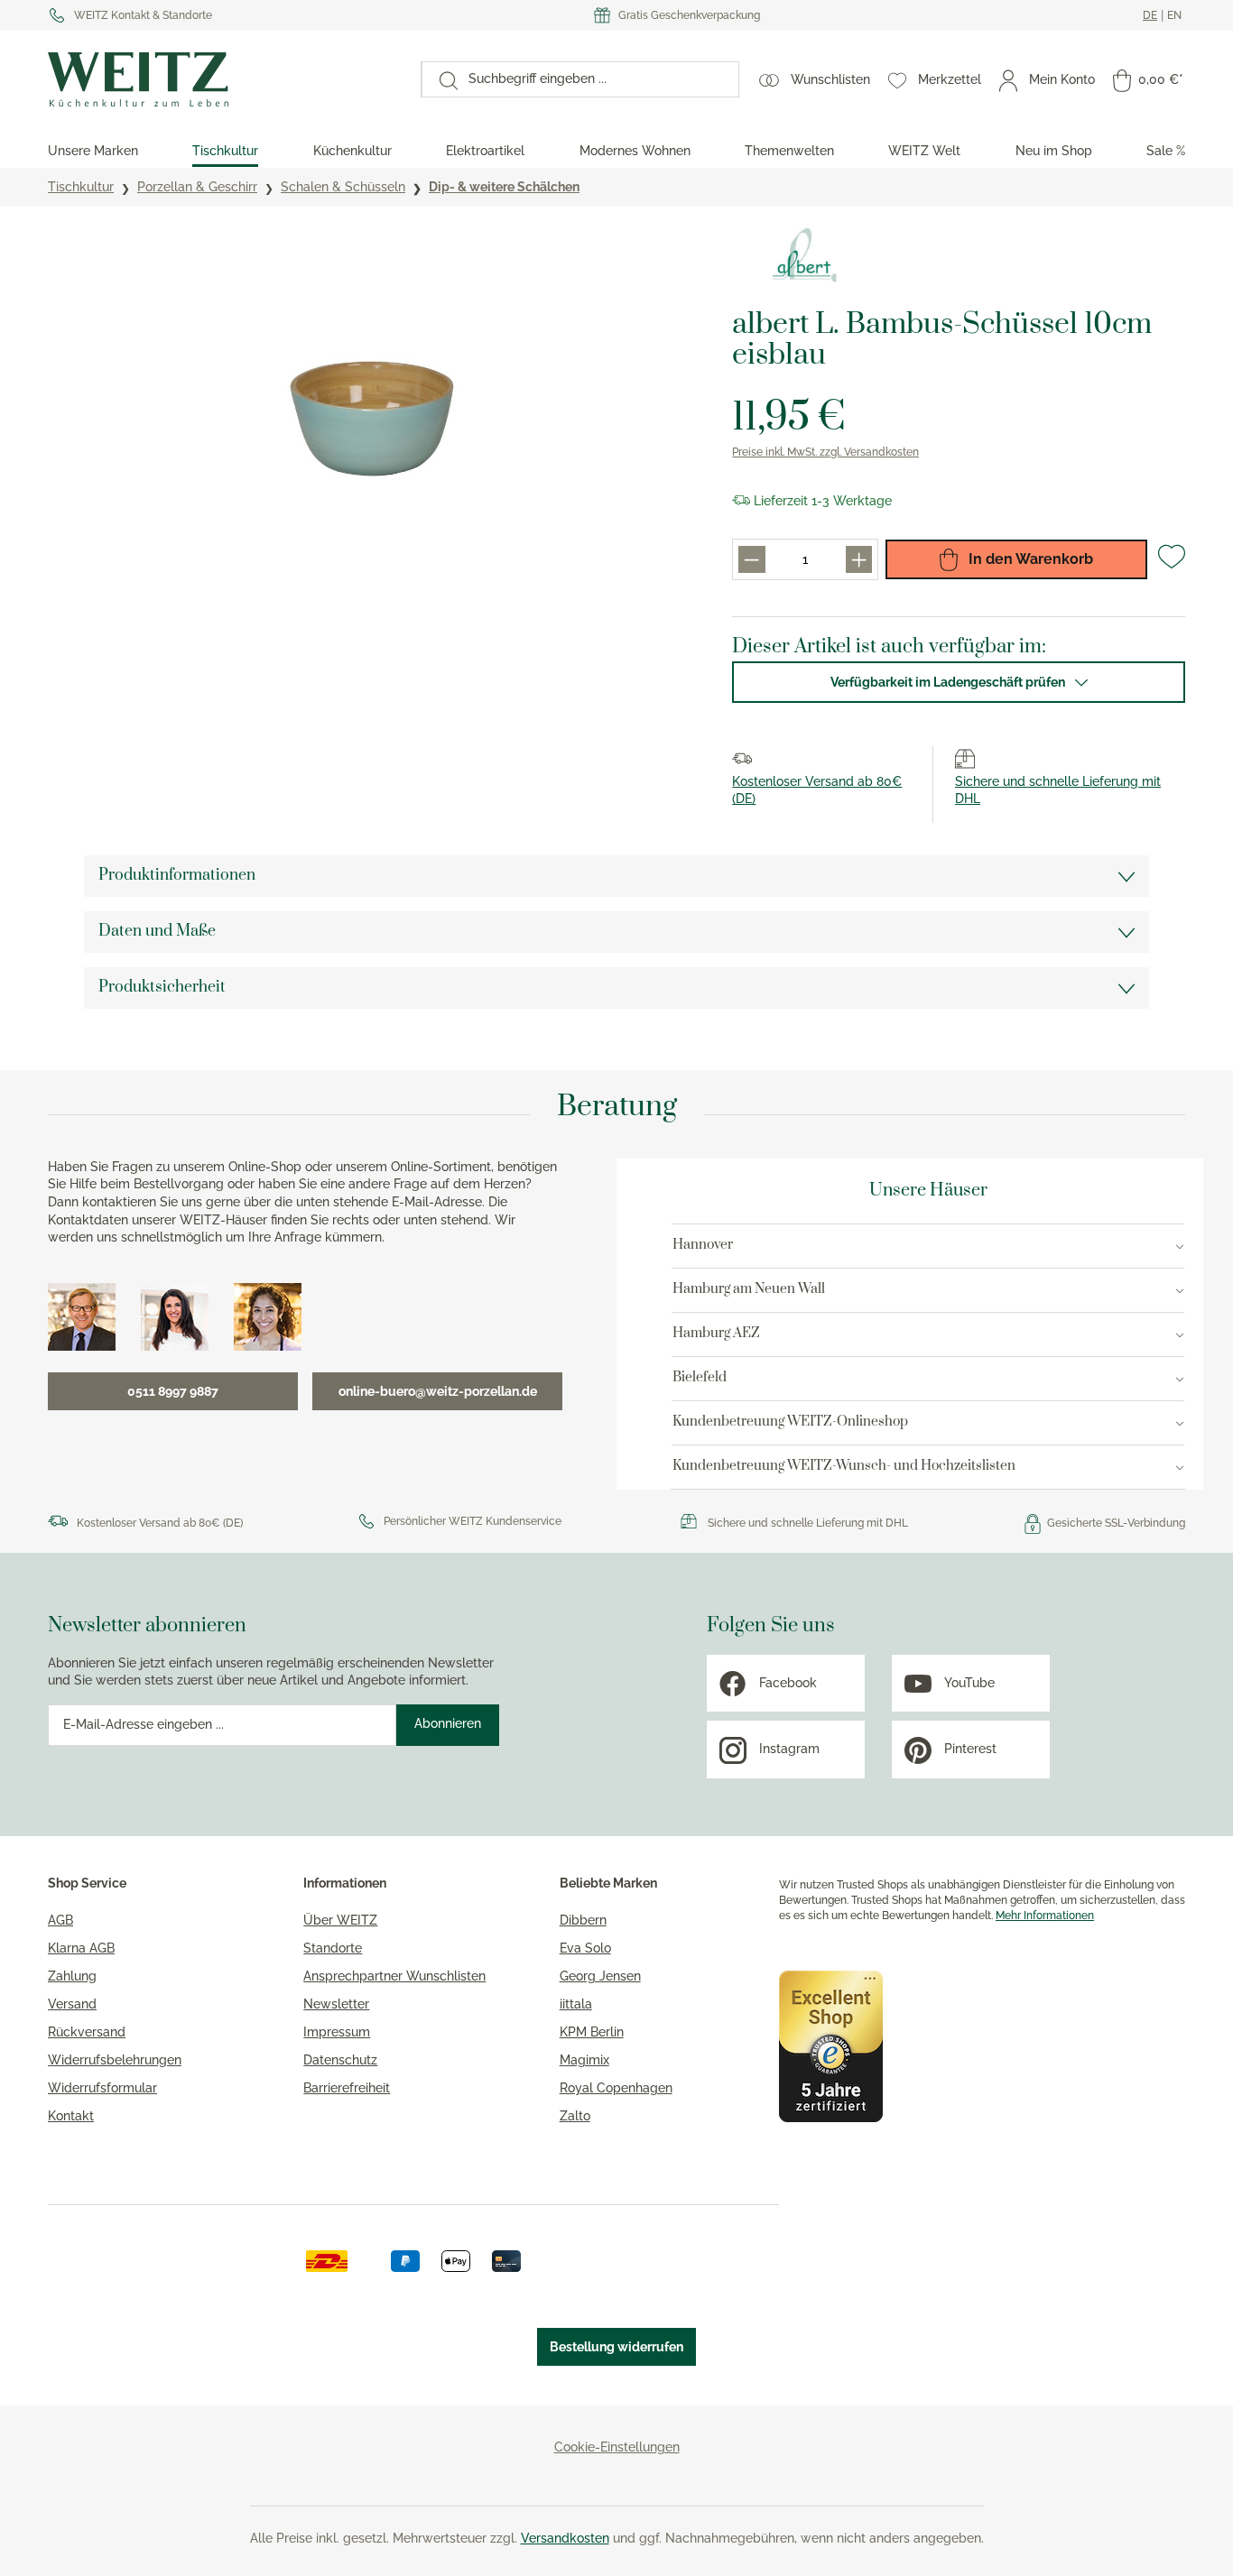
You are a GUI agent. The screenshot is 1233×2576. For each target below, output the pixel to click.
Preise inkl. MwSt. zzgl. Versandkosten (825, 452)
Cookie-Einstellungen (617, 2447)
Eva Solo (585, 1948)
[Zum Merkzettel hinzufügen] (1172, 564)
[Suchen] (440, 79)
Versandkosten (565, 2538)
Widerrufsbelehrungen (115, 2060)
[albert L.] (804, 256)
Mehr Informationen (1045, 1916)
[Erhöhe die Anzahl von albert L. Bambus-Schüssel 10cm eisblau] (859, 559)
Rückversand (87, 2032)
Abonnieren (448, 1723)
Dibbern (583, 1920)
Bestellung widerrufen (616, 2347)
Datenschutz (340, 2060)
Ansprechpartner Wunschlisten (394, 1976)
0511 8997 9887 (173, 1391)
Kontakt (71, 2116)
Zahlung (72, 1976)
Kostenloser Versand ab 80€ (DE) (160, 1523)
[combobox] (598, 79)
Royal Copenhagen (616, 2088)
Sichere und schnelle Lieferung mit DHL (808, 1523)
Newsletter (336, 2004)
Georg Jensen (600, 1976)
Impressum (337, 2032)
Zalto (575, 2116)
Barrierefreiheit (347, 2088)
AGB (60, 1920)
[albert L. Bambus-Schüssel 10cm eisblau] (372, 419)
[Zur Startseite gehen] (225, 79)
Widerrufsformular (102, 2088)
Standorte (333, 1948)
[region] (372, 419)
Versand (72, 2004)
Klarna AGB (81, 1948)
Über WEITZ (340, 1920)
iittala (576, 2004)
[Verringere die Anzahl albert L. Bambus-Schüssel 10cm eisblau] (751, 559)
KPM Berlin (592, 2032)
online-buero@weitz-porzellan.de (438, 1391)
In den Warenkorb (1029, 559)
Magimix (584, 2060)
